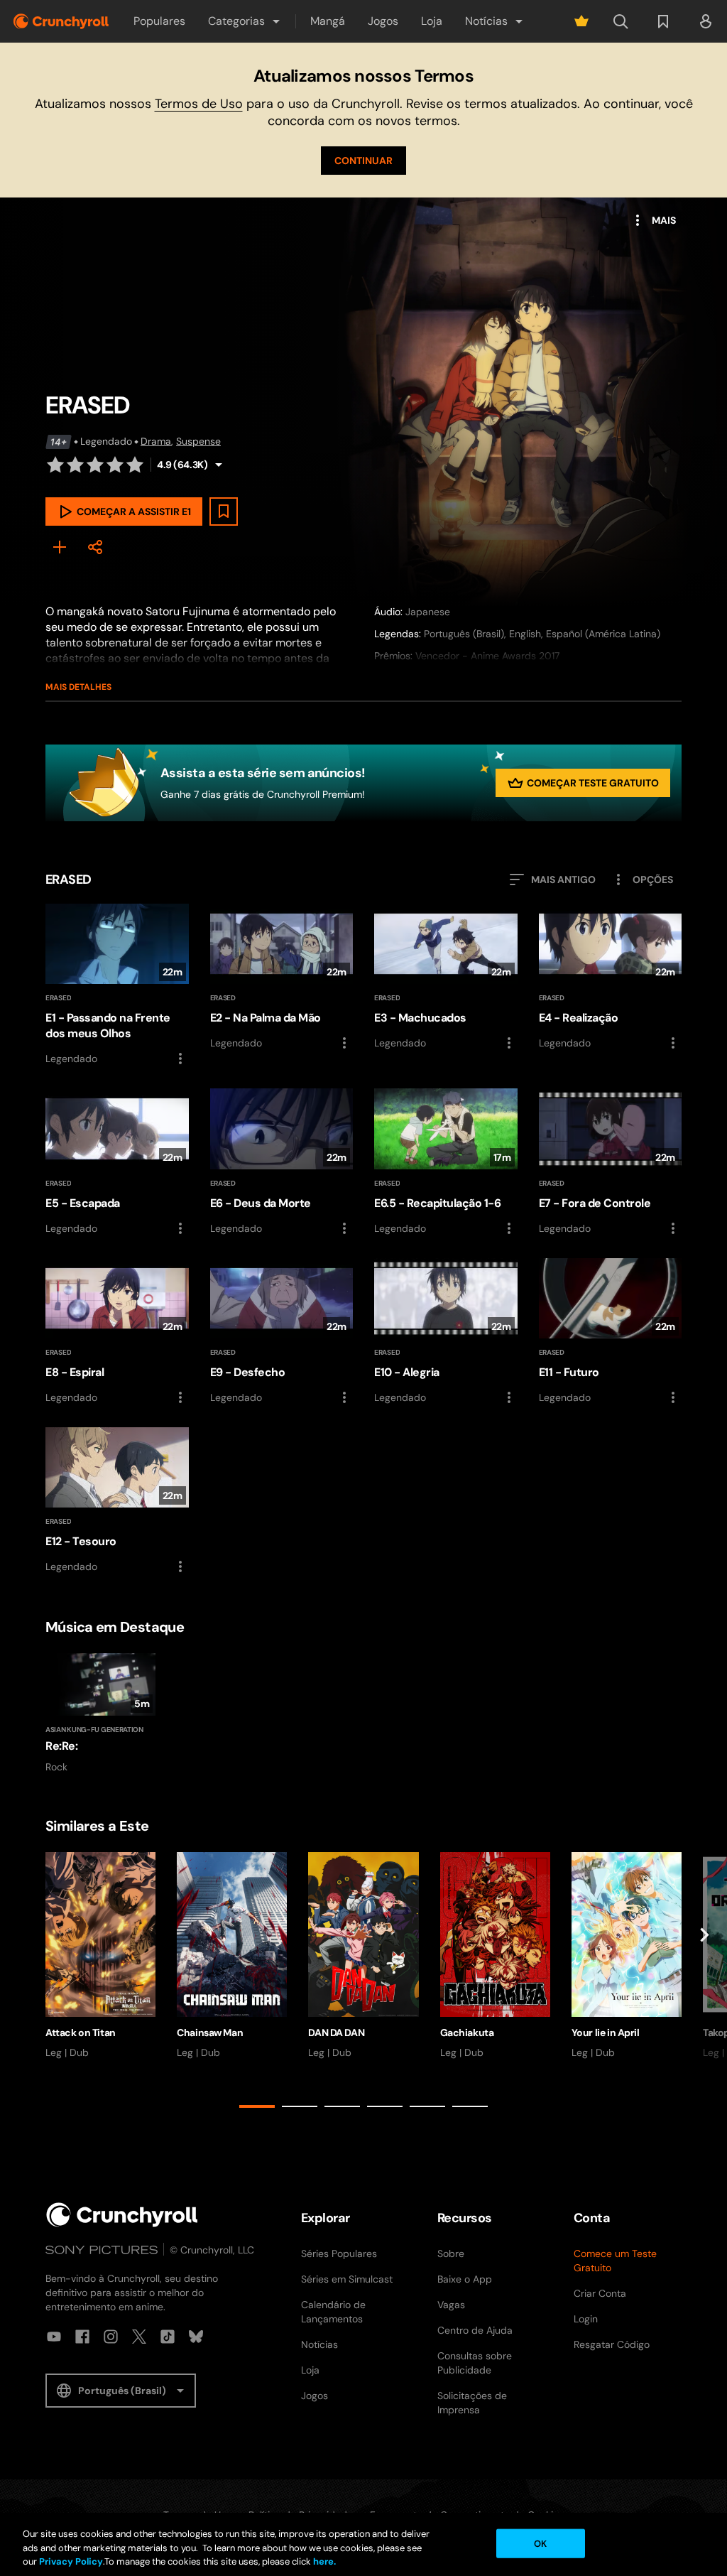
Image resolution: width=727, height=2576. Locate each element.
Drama (156, 441)
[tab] (257, 2106)
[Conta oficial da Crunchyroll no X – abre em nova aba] (139, 2337)
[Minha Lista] (60, 547)
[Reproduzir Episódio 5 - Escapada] (117, 1162)
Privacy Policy (71, 2561)
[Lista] (663, 21)
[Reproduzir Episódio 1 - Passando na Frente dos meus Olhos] (117, 985)
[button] (245, 21)
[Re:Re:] (100, 1713)
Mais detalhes (78, 687)
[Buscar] (621, 21)
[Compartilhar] (95, 547)
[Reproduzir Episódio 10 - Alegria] (446, 1332)
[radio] (55, 465)
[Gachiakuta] (495, 1956)
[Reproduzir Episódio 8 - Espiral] (117, 1332)
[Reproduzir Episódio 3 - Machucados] (446, 978)
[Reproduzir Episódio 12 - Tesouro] (117, 1501)
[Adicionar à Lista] (224, 512)
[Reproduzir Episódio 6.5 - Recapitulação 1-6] (446, 1162)
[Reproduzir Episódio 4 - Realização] (611, 978)
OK (540, 2543)
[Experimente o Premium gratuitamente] (581, 21)
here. (323, 2561)
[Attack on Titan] (100, 1956)
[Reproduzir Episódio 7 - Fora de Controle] (611, 1162)
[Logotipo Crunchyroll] (61, 21)
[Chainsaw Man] (232, 1956)
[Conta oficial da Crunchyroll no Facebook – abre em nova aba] (82, 2337)
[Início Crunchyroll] (122, 2215)
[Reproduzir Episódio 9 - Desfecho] (282, 1332)
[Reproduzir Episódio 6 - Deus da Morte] (282, 1162)
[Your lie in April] (627, 1956)
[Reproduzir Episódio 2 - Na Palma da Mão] (282, 978)
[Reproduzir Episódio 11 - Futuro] (611, 1332)
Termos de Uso (199, 104)
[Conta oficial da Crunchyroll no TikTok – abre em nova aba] (168, 2337)
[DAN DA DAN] (363, 1956)
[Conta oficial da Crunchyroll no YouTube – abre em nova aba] (54, 2337)
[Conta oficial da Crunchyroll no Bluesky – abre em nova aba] (196, 2337)
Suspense (198, 441)
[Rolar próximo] (704, 1983)
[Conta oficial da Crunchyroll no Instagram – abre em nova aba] (111, 2337)
